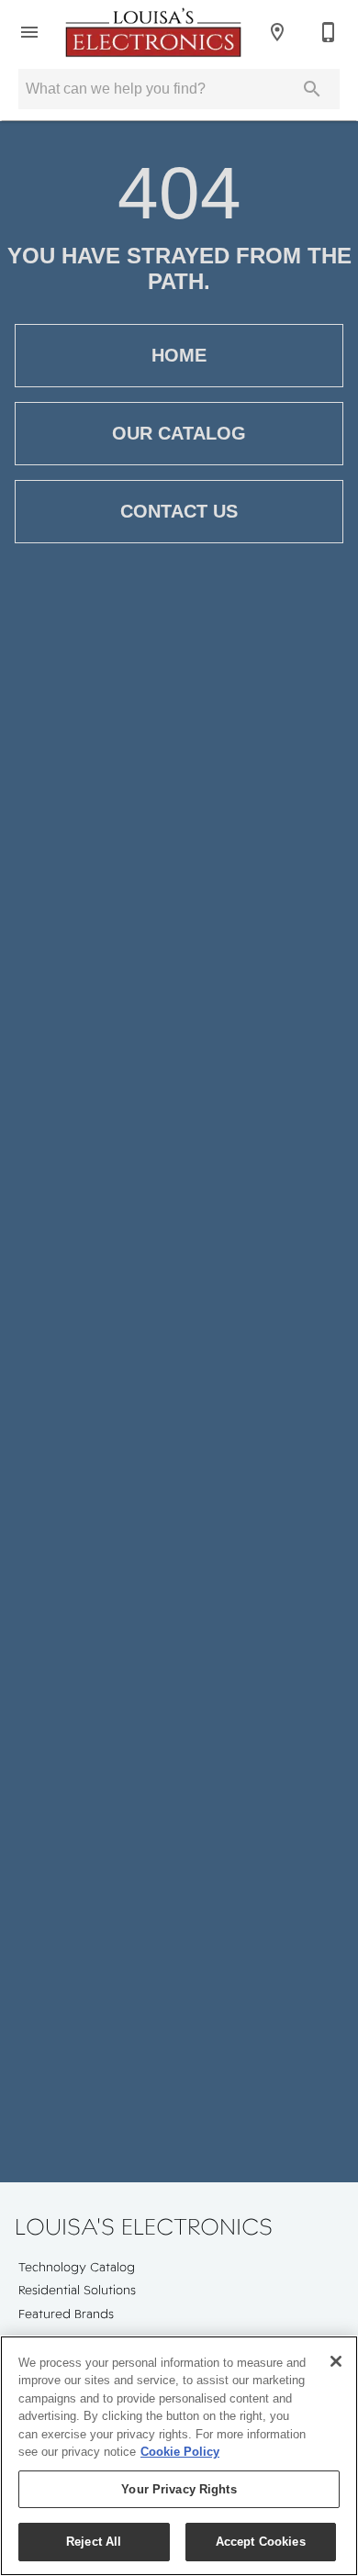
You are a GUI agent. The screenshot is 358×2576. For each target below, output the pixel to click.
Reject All (94, 2542)
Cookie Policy (180, 2452)
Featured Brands (66, 2314)
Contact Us (179, 511)
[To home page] (153, 33)
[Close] (336, 2361)
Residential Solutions (77, 2290)
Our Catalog (179, 433)
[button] (29, 32)
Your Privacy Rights (179, 2489)
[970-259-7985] (329, 32)
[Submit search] (312, 89)
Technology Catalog (77, 2267)
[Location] (277, 32)
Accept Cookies (261, 2542)
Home (179, 355)
